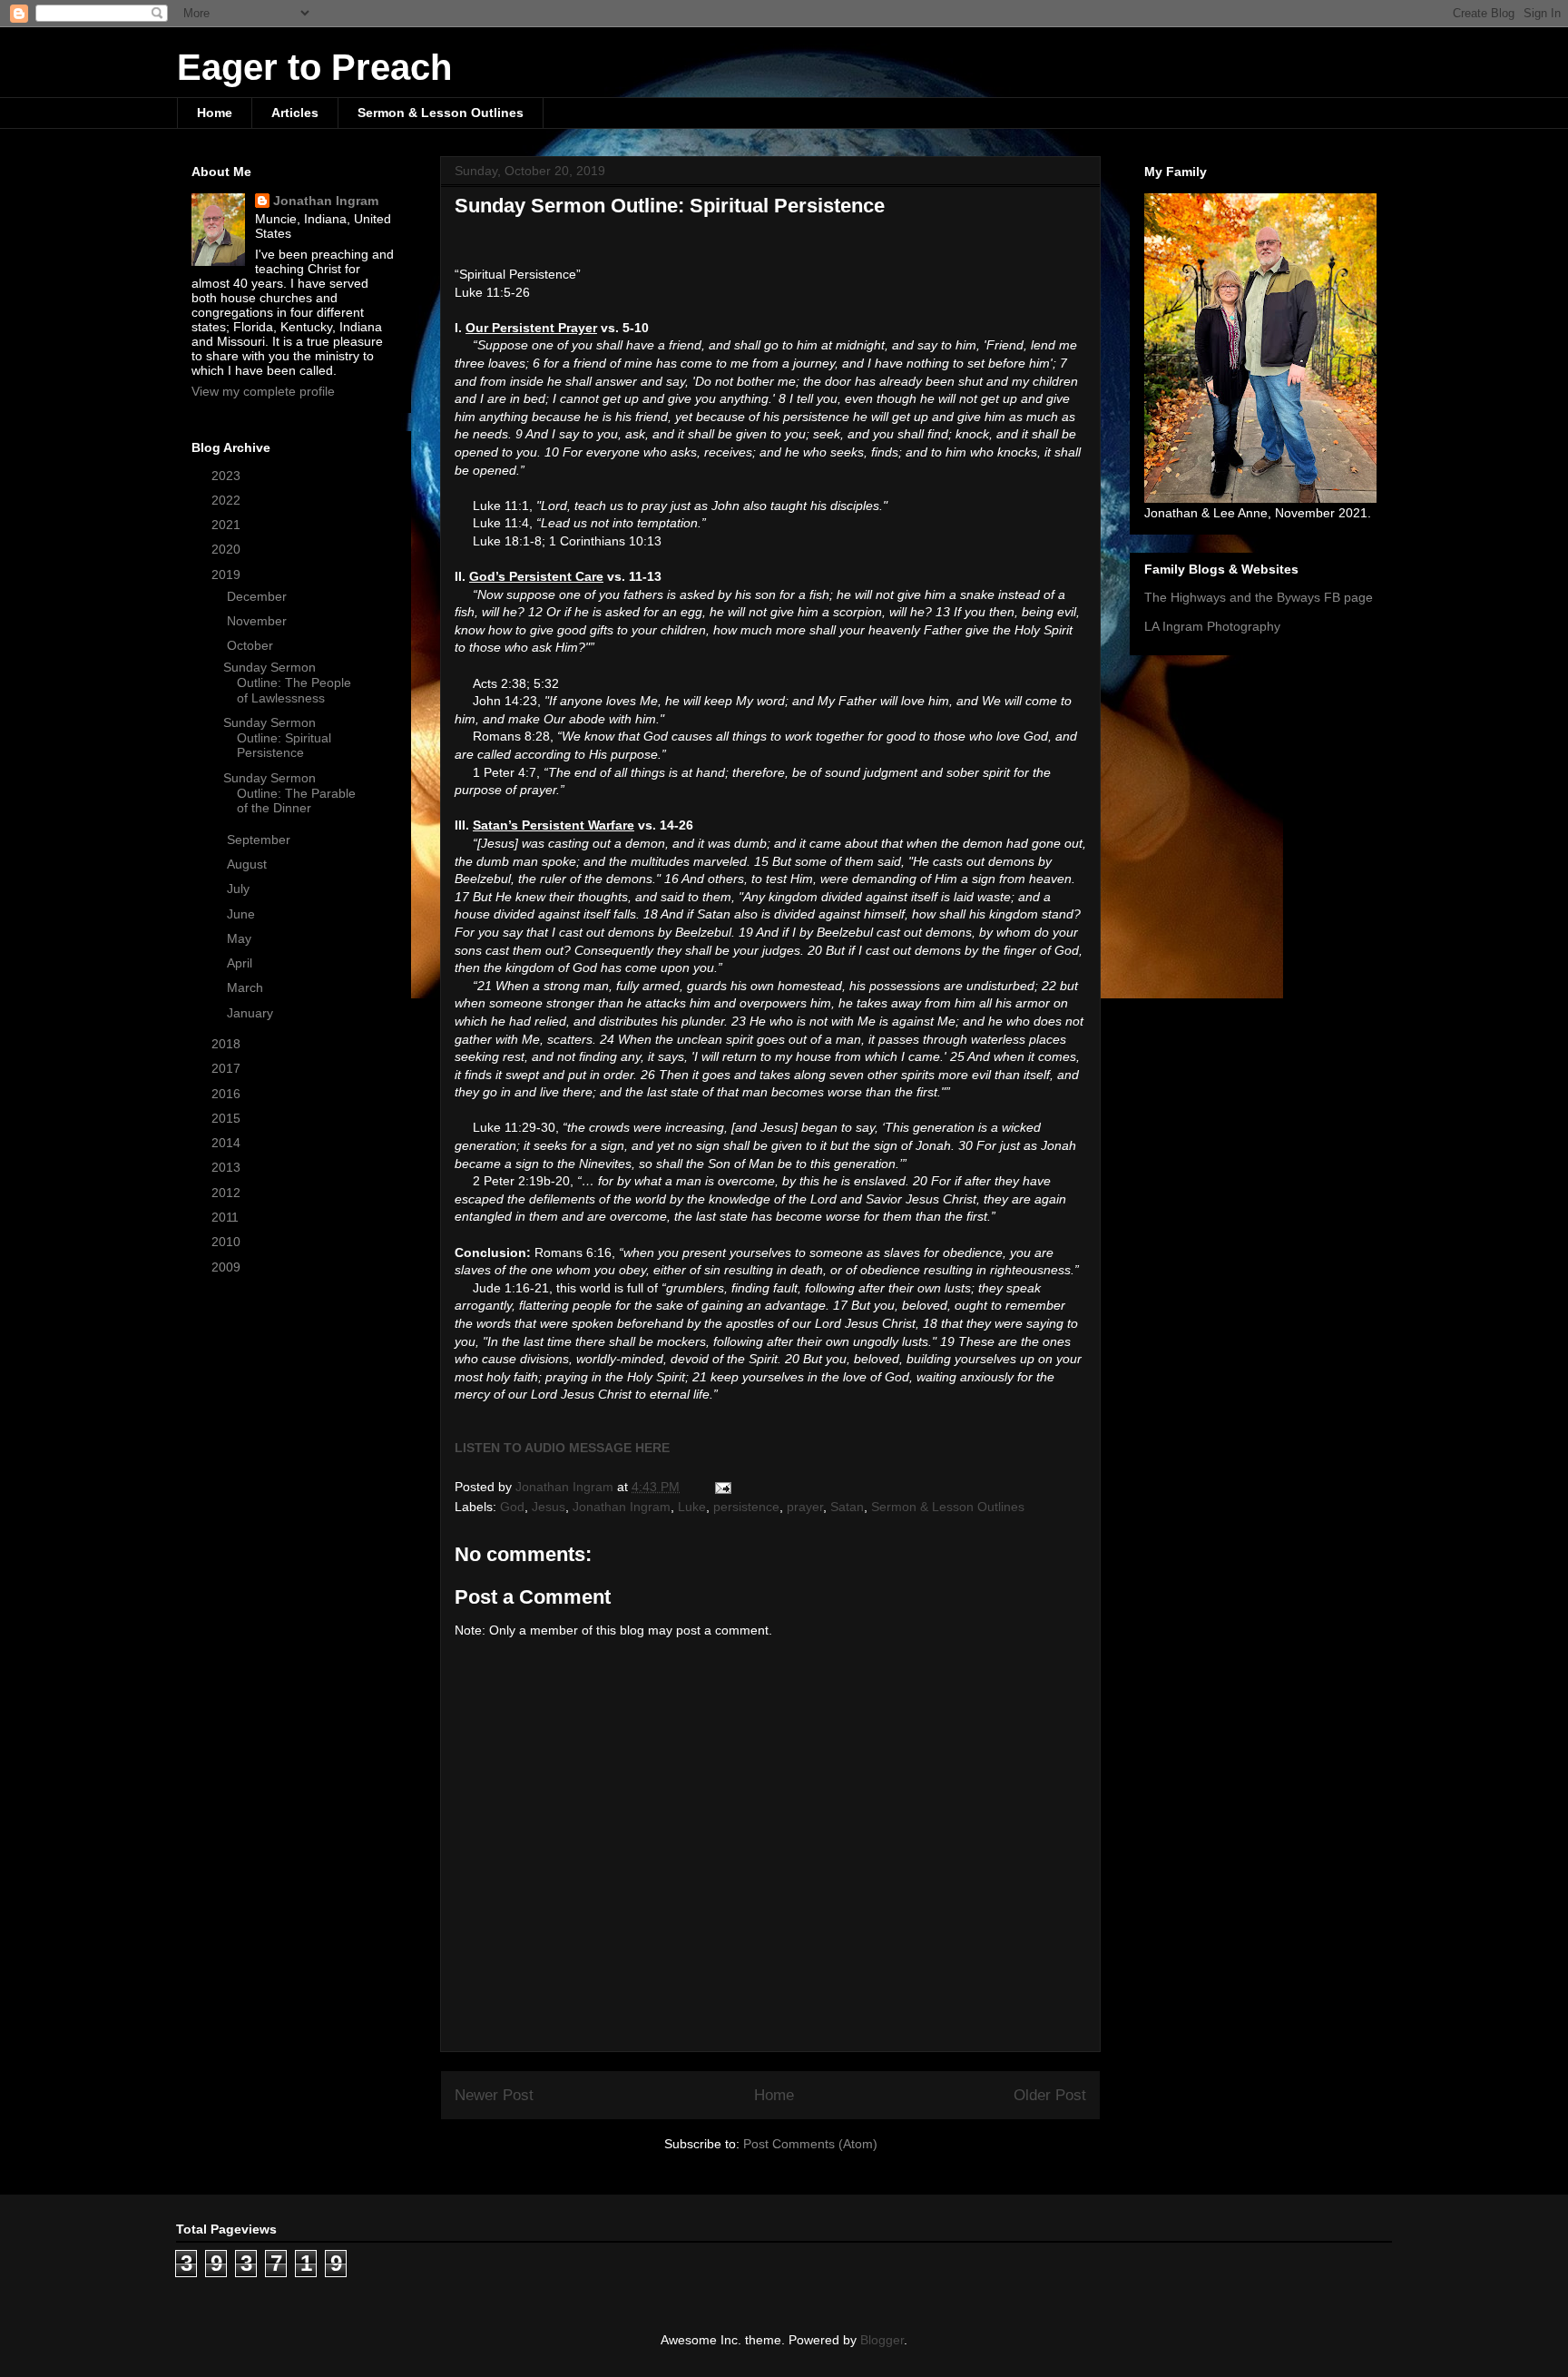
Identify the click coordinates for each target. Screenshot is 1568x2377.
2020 (228, 549)
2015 (228, 1118)
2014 (228, 1143)
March (247, 987)
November (259, 621)
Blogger (882, 2340)
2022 (228, 500)
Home (215, 113)
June (243, 914)
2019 (228, 575)
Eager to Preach (314, 67)
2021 (228, 525)
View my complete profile (263, 391)
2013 (228, 1167)
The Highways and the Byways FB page (1259, 597)
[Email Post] (722, 1487)
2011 (227, 1217)
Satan (847, 1507)
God (512, 1507)
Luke (692, 1507)
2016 (228, 1094)
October (252, 645)
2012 (228, 1193)
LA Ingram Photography (1212, 626)
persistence (746, 1507)
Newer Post (494, 2095)
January (252, 1013)
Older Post (1050, 2095)
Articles (295, 113)
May (241, 938)
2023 (228, 476)
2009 (228, 1267)
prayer (805, 1507)
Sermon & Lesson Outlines (441, 113)
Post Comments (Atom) (810, 2144)
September (260, 840)
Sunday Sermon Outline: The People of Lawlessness (287, 683)
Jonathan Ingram (622, 1507)
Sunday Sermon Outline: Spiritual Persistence (277, 738)
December (259, 596)
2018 (228, 1044)
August (249, 864)
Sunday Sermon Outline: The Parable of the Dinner (289, 793)
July (240, 889)
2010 (228, 1242)
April (241, 963)
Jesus (549, 1507)
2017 (228, 1068)
